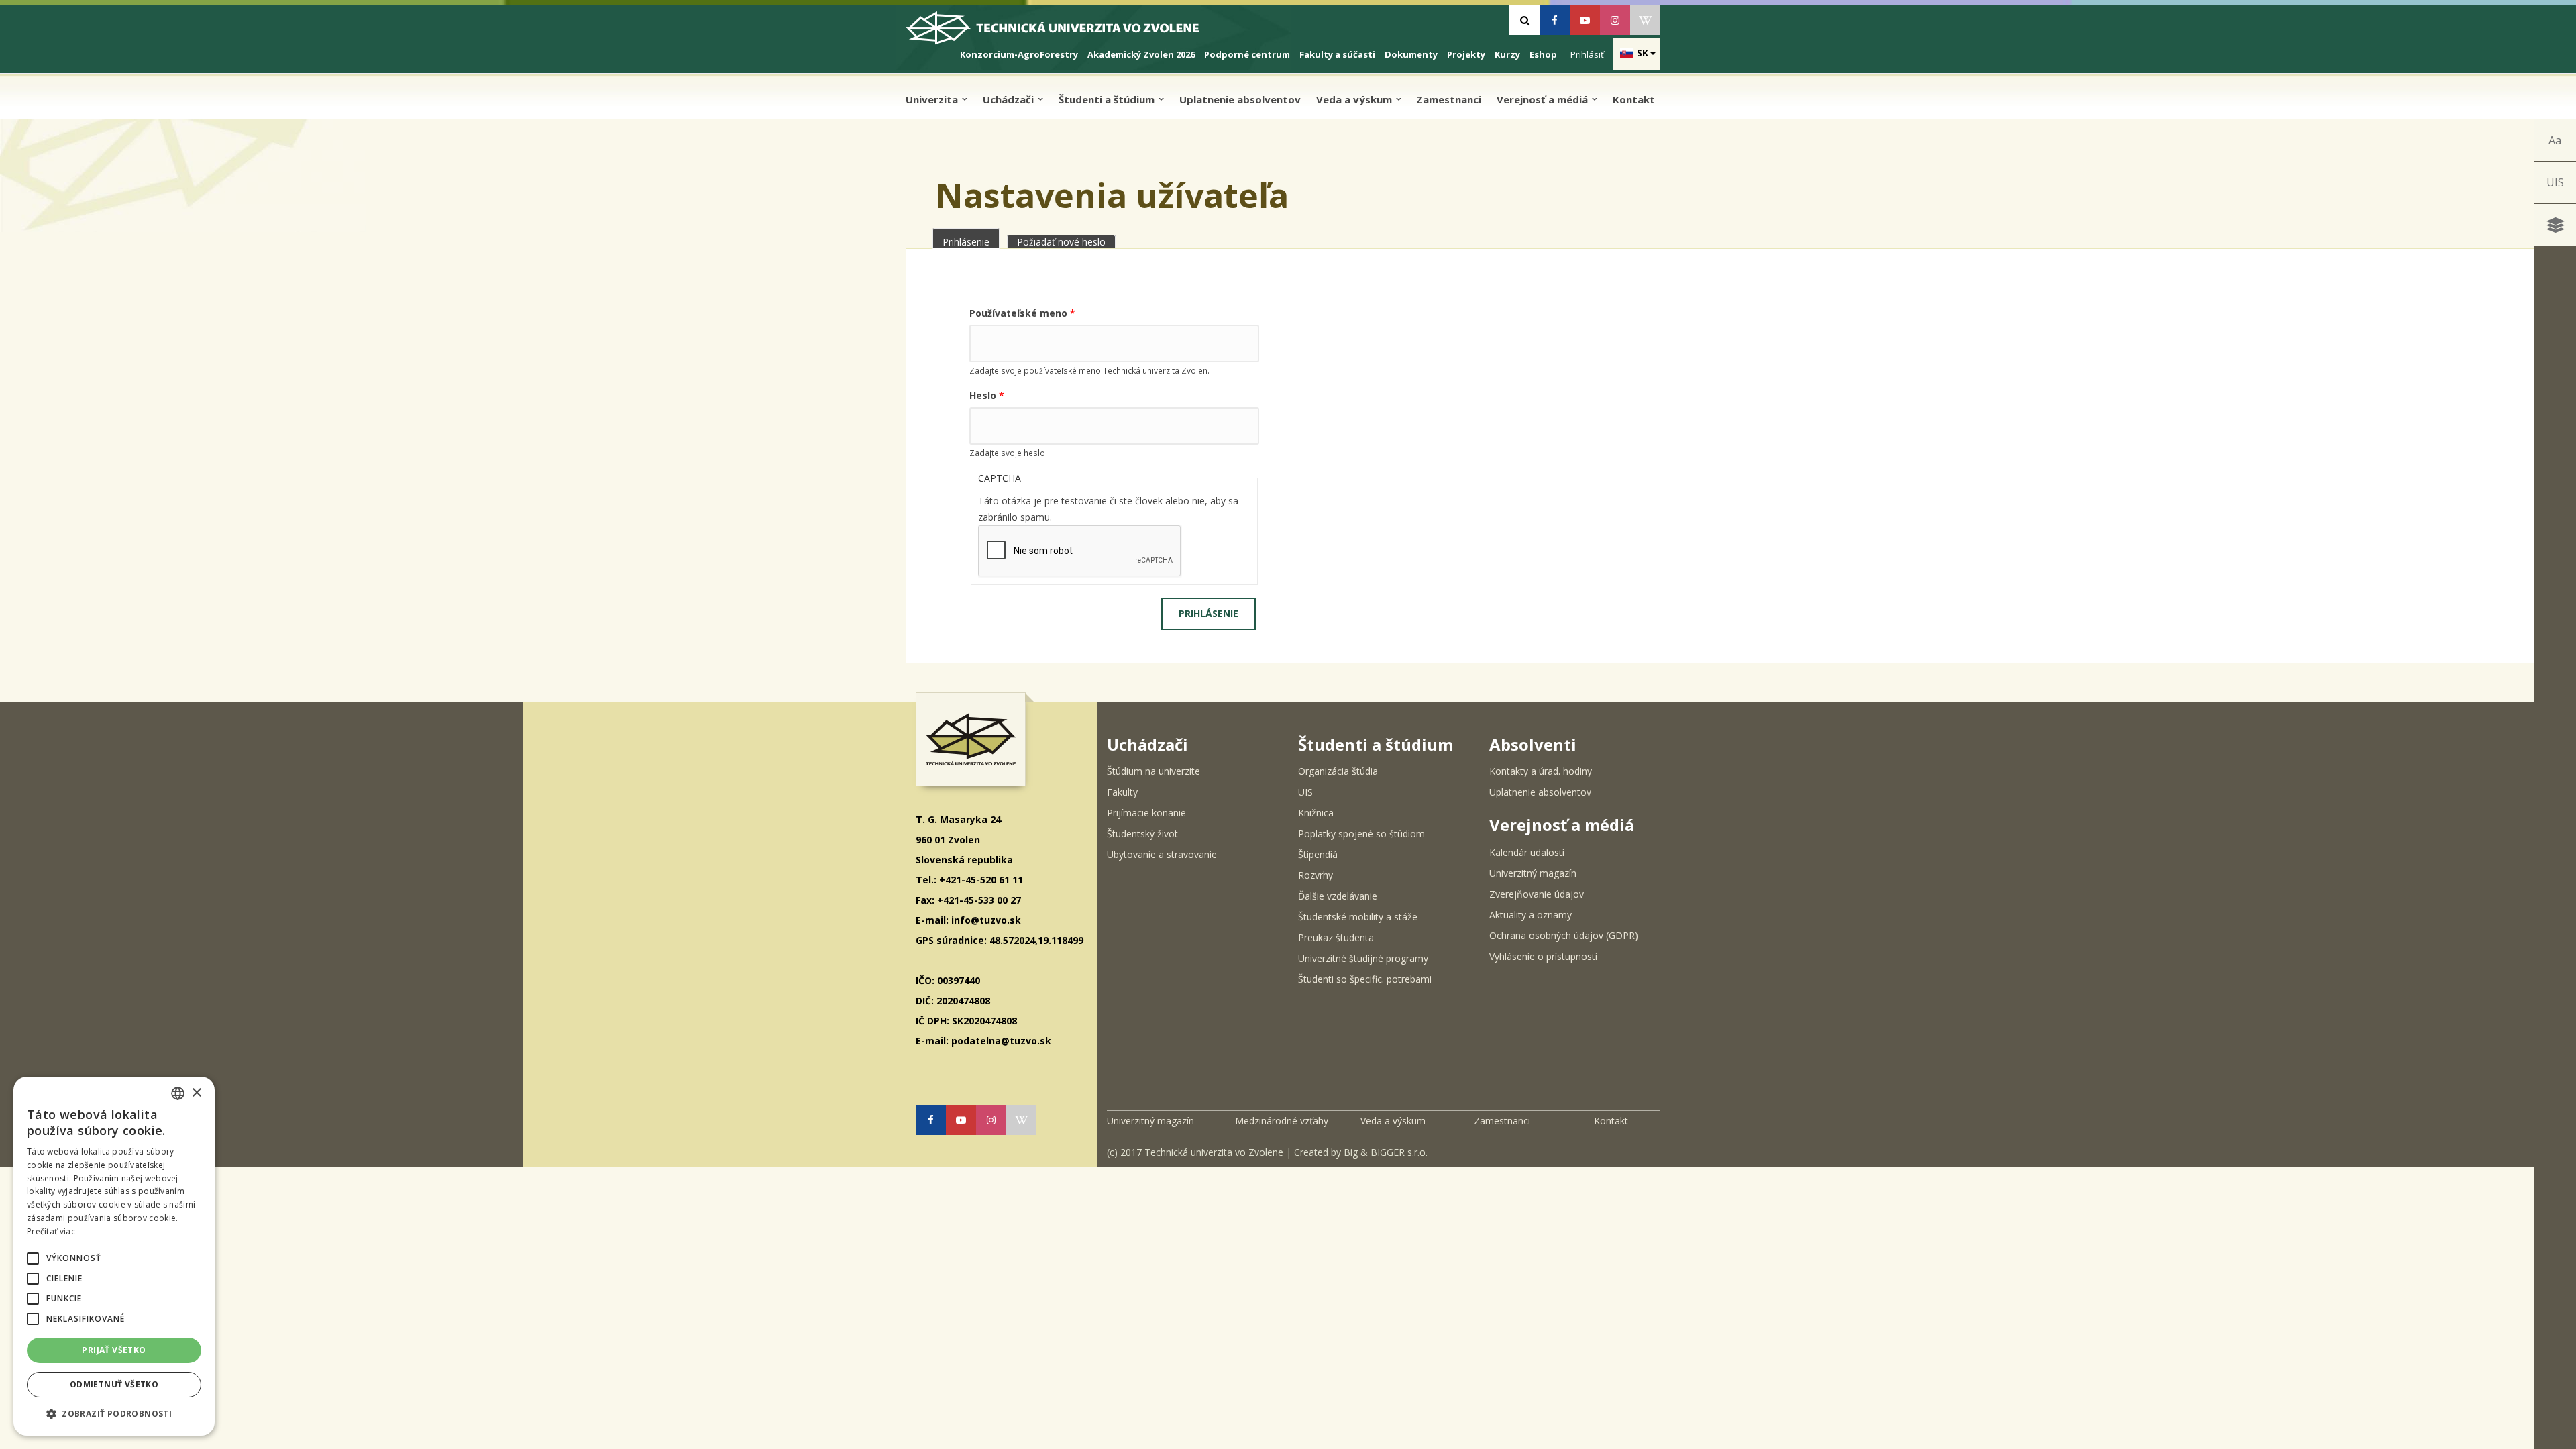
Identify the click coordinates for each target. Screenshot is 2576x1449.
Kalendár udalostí (1527, 852)
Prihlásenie (971, 242)
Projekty (1466, 54)
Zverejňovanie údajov (1537, 894)
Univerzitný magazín (1533, 873)
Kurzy (1507, 54)
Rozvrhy (1316, 875)
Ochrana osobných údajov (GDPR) (1564, 935)
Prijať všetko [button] (114, 1350)
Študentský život (1142, 834)
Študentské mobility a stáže (1358, 917)
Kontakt (1634, 99)
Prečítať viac (51, 1231)
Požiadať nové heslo (1061, 242)
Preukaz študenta (1336, 937)
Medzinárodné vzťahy (1282, 1121)
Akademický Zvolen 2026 (1141, 54)
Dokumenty (1411, 54)
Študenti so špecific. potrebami (1365, 979)
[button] (33, 1258)
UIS (2555, 182)
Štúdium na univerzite (1153, 771)
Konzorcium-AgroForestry (1019, 54)
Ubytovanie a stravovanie (1162, 854)
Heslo (987, 395)
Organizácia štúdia (1338, 771)
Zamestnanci (1449, 99)
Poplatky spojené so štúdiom (1361, 834)
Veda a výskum (1355, 99)
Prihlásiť (1587, 54)
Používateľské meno (1022, 313)
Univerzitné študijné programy (1363, 958)
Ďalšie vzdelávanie (1338, 896)
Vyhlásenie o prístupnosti (1543, 956)
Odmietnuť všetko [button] (114, 1384)
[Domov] (1064, 33)
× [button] (196, 1093)
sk (1643, 53)
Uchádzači (1010, 99)
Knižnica (1316, 813)
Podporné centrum (1247, 54)
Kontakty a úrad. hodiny (1541, 771)
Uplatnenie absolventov (1240, 99)
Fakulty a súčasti (1337, 54)
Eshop (1543, 54)
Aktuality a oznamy (1531, 915)
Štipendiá (1318, 854)
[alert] (114, 1256)
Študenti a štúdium (1108, 99)
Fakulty (1122, 792)
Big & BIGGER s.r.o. (1386, 1152)
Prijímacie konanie (1146, 813)
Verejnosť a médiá (1544, 99)
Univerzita (933, 99)
